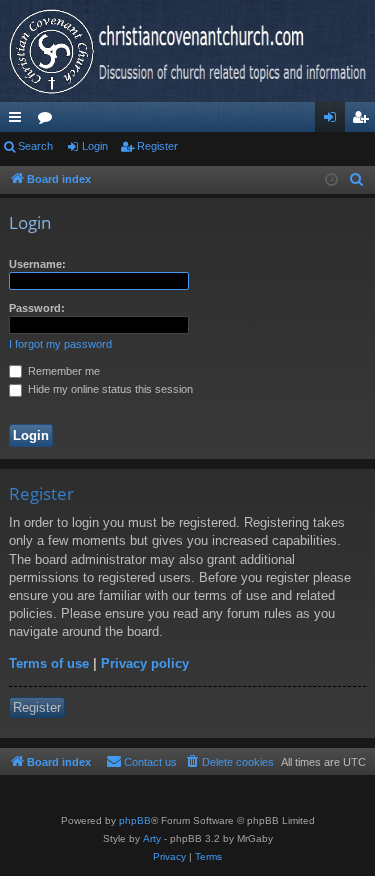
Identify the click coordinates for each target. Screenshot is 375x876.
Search (35, 146)
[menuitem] (357, 180)
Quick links (19, 121)
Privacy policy (145, 663)
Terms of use (49, 663)
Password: (37, 308)
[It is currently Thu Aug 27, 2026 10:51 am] (331, 180)
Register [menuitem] (364, 121)
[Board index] (187, 51)
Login (95, 146)
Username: (37, 264)
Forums (49, 121)
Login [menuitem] (334, 121)
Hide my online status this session (109, 389)
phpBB (135, 820)
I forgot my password (60, 344)
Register (157, 146)
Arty (152, 838)
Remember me (62, 371)
